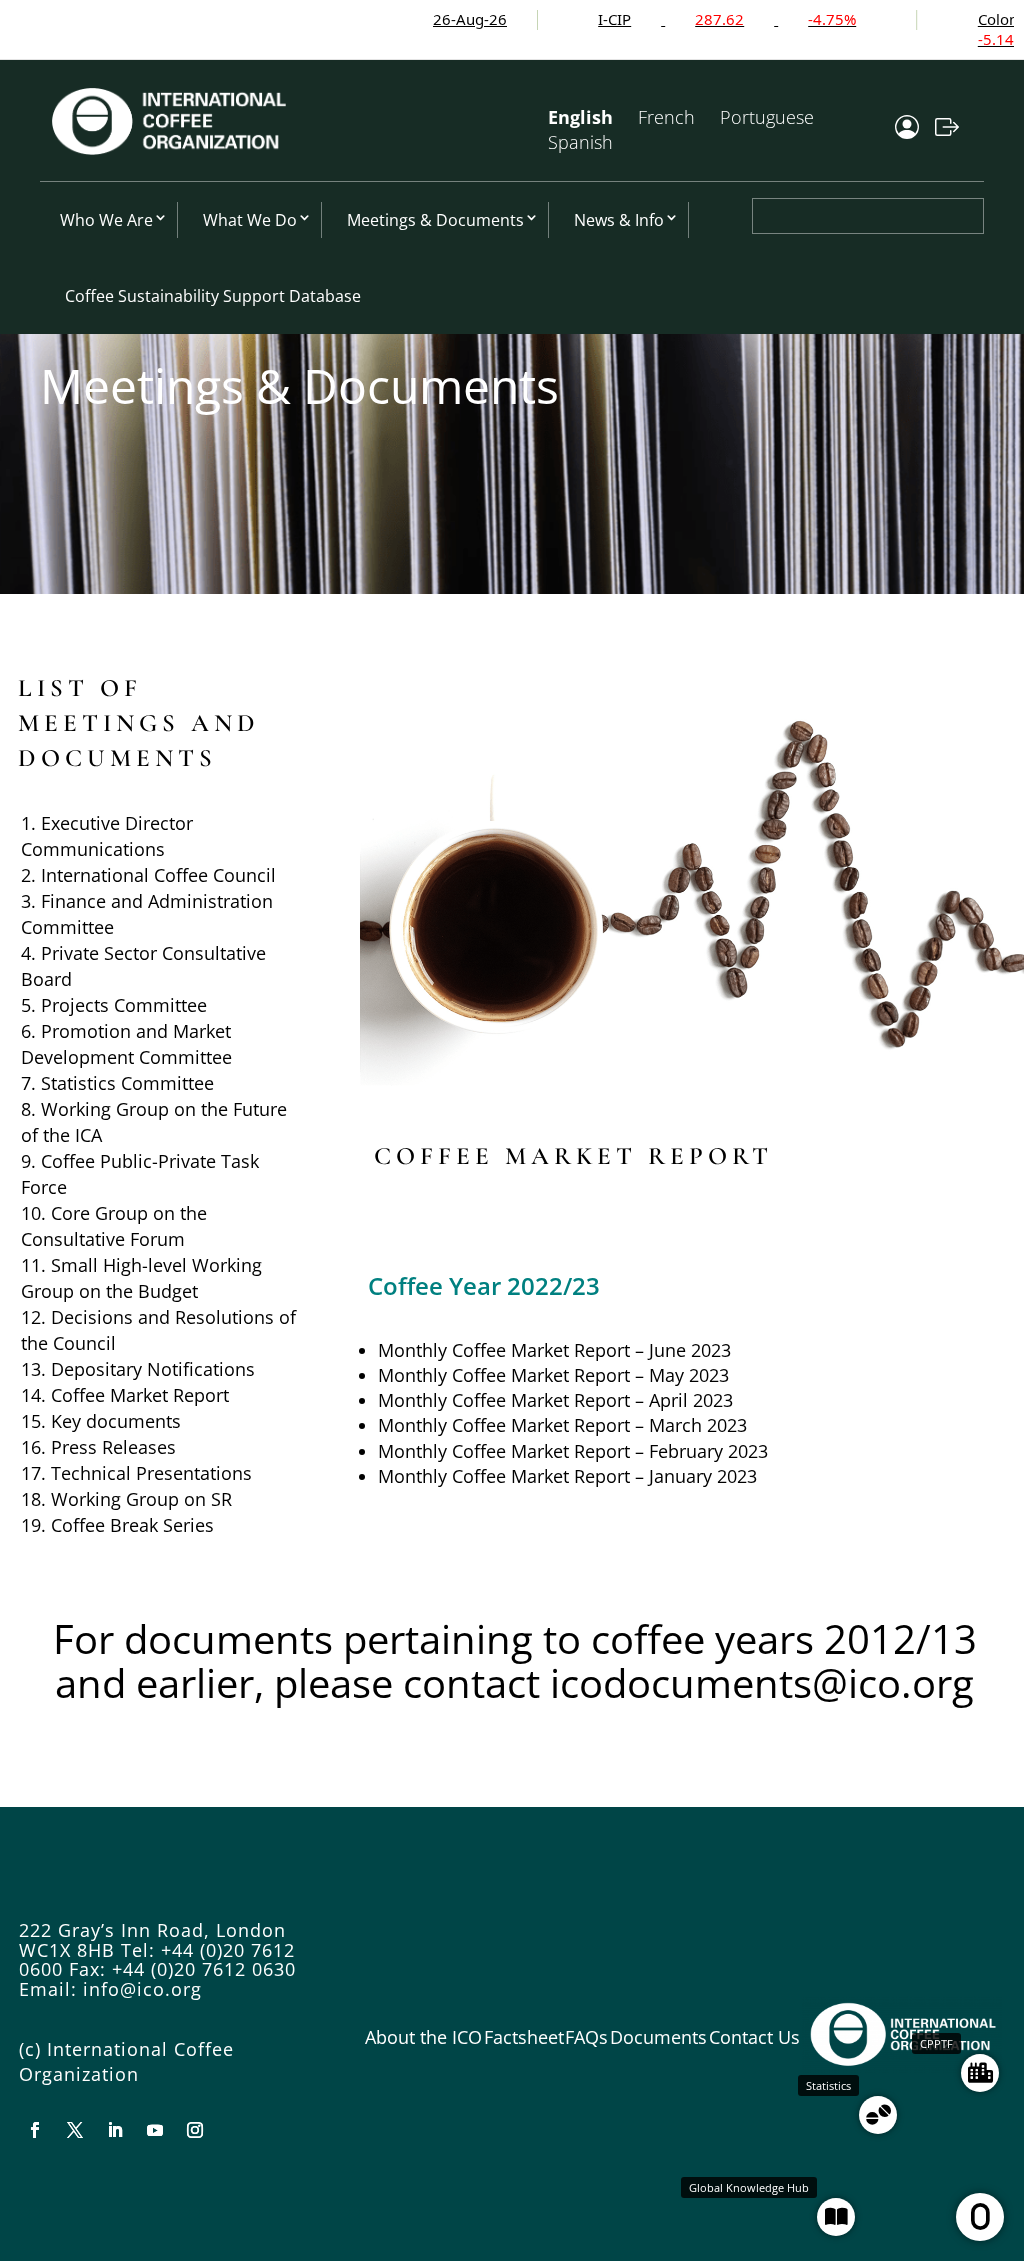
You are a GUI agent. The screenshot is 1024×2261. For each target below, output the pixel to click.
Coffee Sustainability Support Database (213, 296)
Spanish (580, 142)
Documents (658, 2037)
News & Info (619, 220)
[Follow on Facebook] (35, 2130)
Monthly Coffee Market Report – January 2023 (567, 1476)
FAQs (586, 2037)
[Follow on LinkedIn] (115, 2130)
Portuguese (767, 117)
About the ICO (423, 2037)
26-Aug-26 (415, 19)
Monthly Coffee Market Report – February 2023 (573, 1451)
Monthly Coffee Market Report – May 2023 (553, 1375)
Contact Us (754, 2037)
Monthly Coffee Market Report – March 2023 (562, 1425)
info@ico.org (142, 1989)
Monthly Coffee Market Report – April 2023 (555, 1400)
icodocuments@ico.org (762, 1682)
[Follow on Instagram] (195, 2130)
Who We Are (106, 220)
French (666, 117)
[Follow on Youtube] (155, 2130)
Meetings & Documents (435, 220)
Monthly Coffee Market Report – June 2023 (554, 1350)
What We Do (250, 220)
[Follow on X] (75, 2130)
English (580, 117)
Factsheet (524, 2037)
